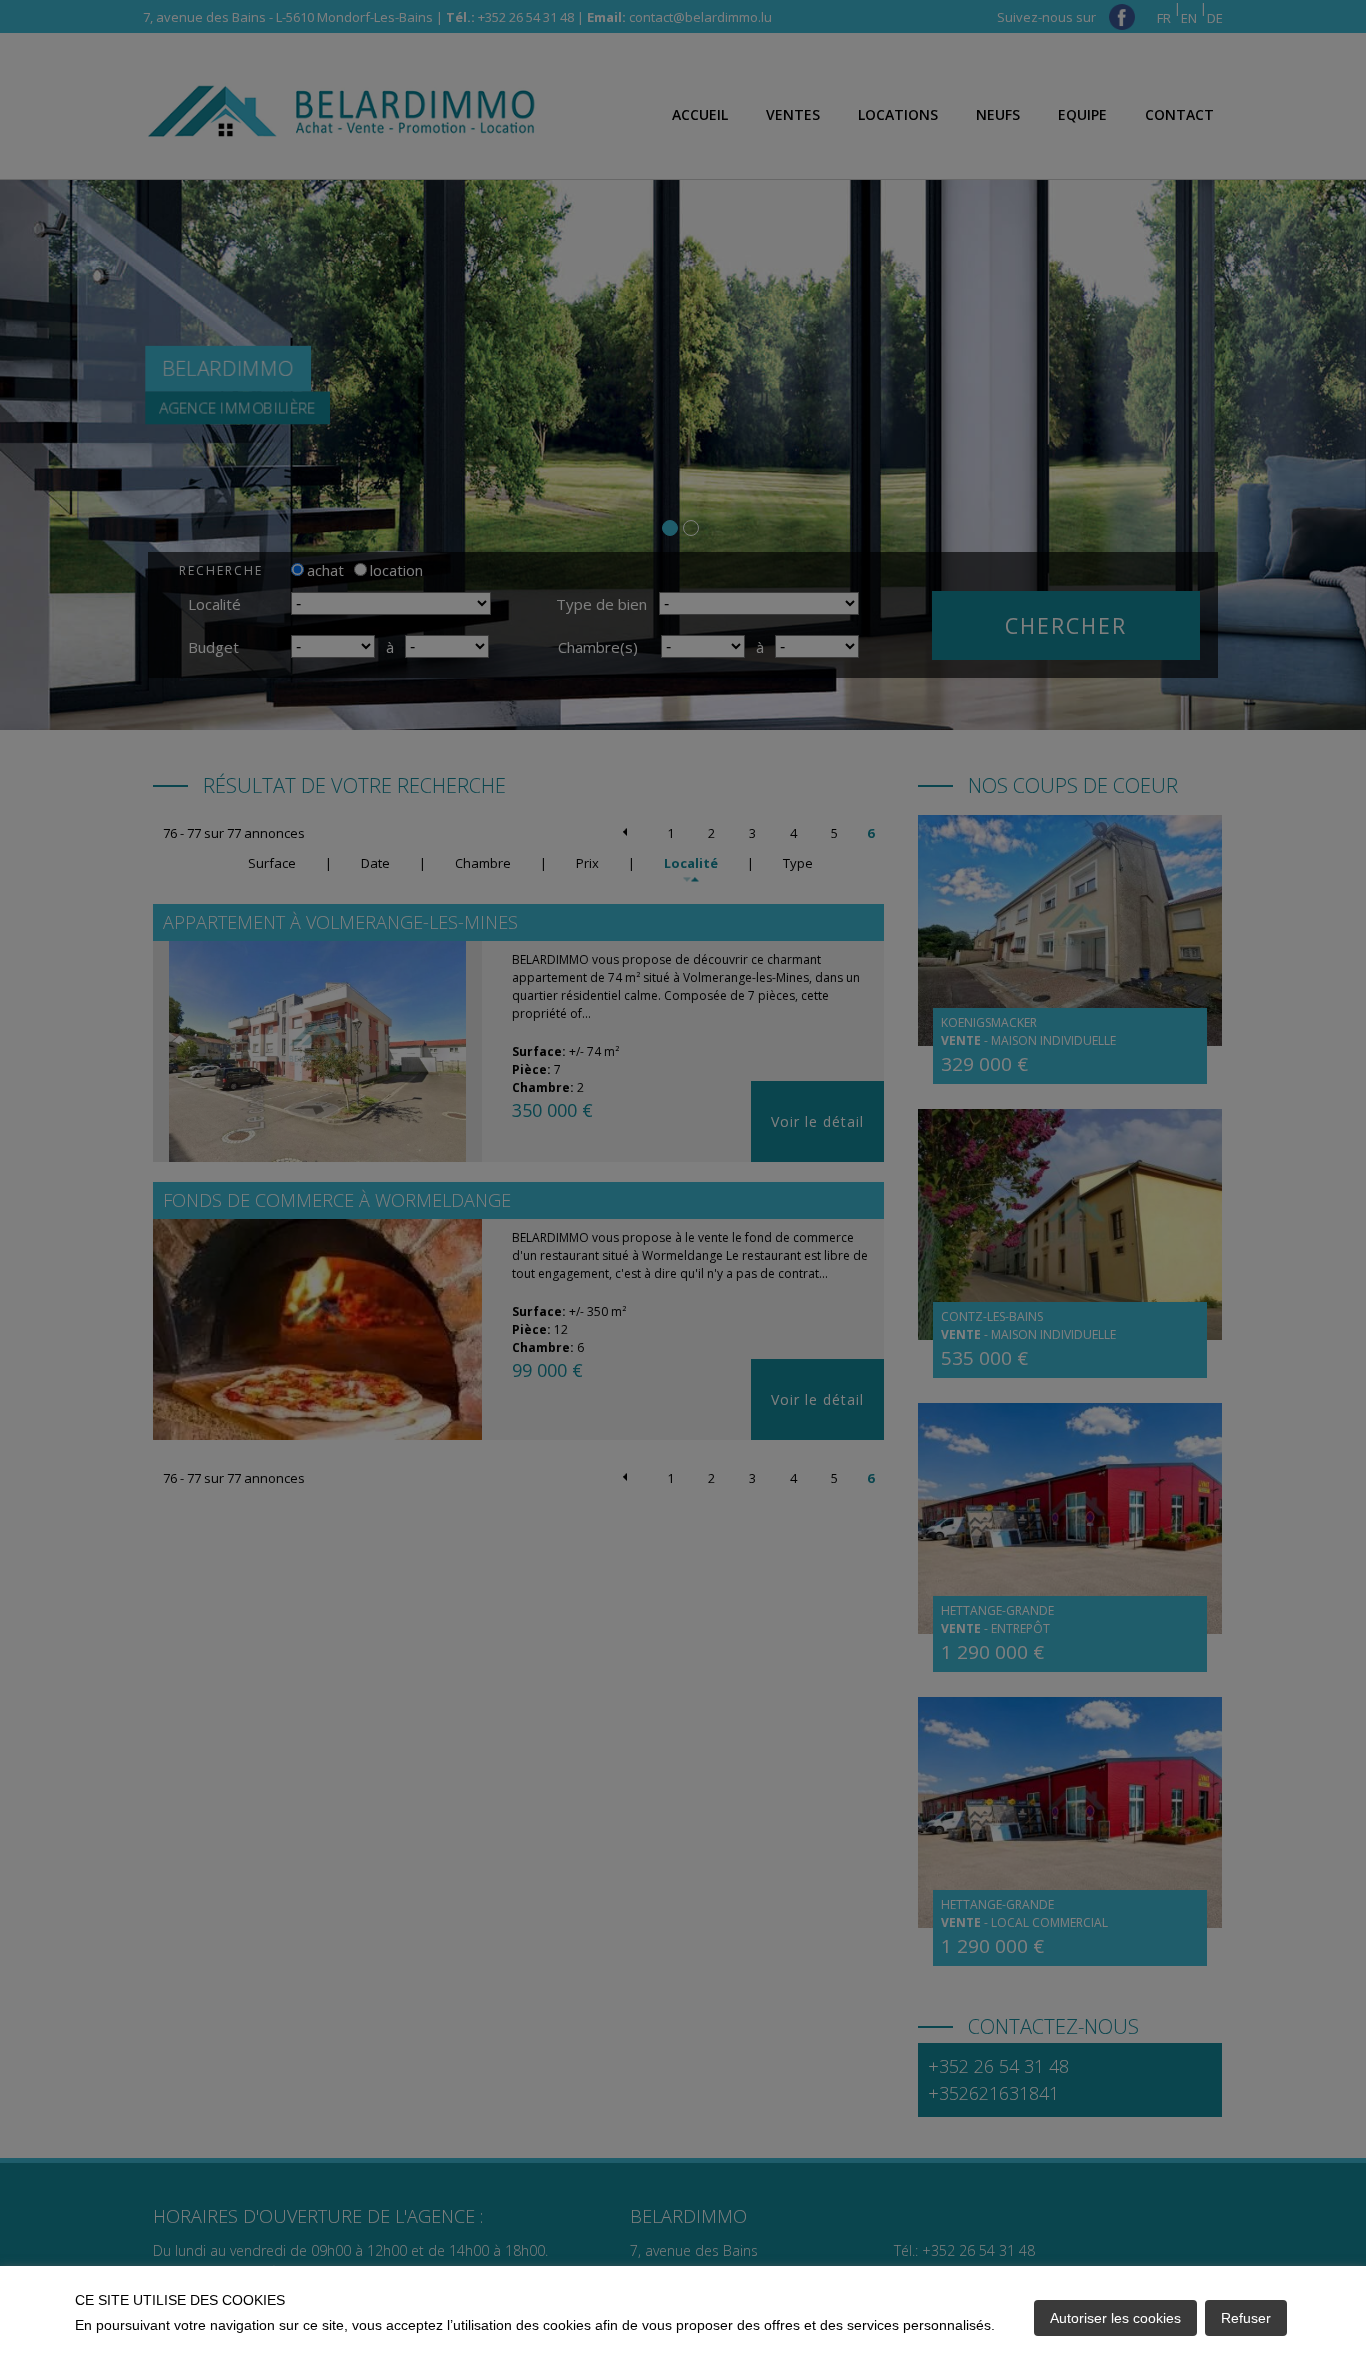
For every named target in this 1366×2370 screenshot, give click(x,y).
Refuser (1246, 2318)
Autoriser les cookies (1115, 2318)
